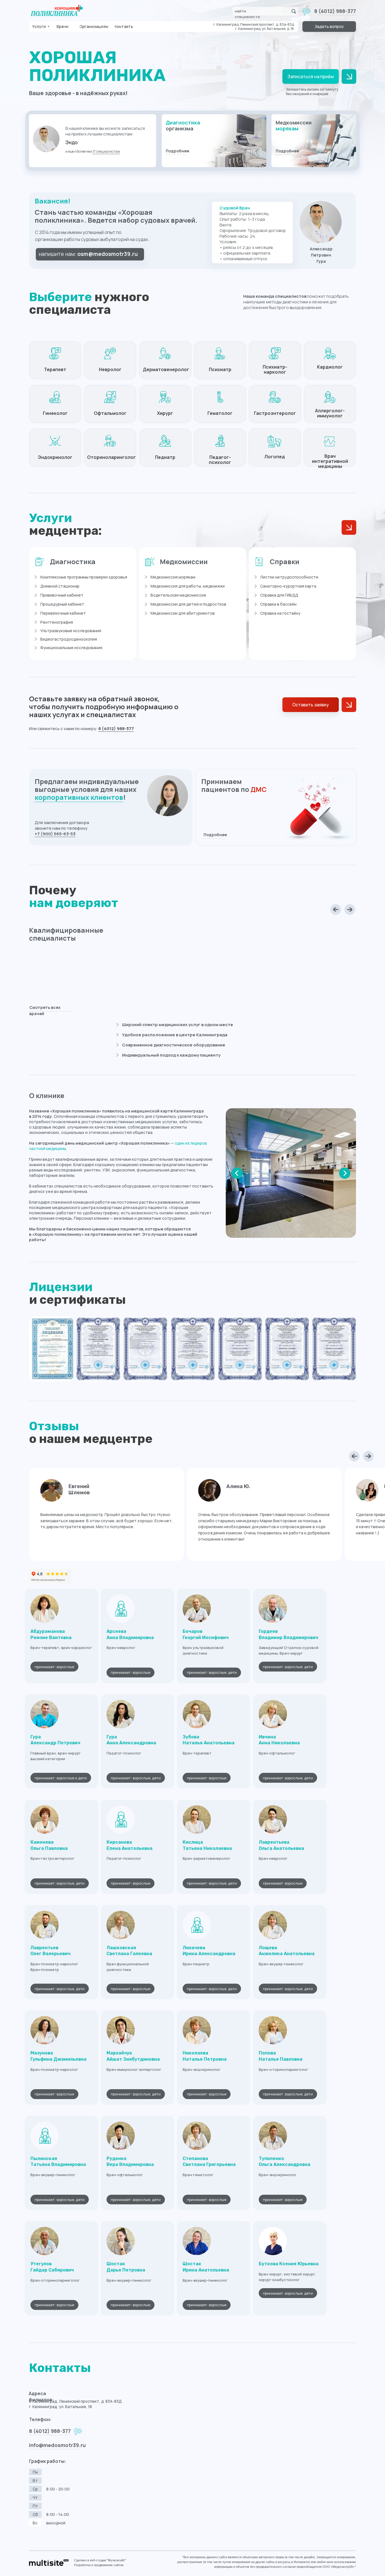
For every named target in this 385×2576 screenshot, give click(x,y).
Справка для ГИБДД (279, 595)
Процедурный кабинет (62, 604)
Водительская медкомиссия (178, 595)
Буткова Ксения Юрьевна (289, 2264)
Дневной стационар (60, 586)
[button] (329, 27)
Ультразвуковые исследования (71, 631)
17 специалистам (106, 151)
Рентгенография (57, 622)
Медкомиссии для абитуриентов (183, 613)
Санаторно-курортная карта (288, 586)
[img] (214, 141)
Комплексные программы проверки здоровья (84, 577)
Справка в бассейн (278, 604)
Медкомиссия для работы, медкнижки (188, 586)
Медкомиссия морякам (173, 577)
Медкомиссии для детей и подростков (188, 604)
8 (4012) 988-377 (335, 11)
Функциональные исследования (71, 648)
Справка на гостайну (280, 613)
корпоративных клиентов (79, 797)
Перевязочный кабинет (63, 613)
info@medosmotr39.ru (57, 2445)
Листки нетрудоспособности (289, 577)
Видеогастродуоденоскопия (69, 639)
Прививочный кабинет (62, 595)
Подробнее (177, 151)
